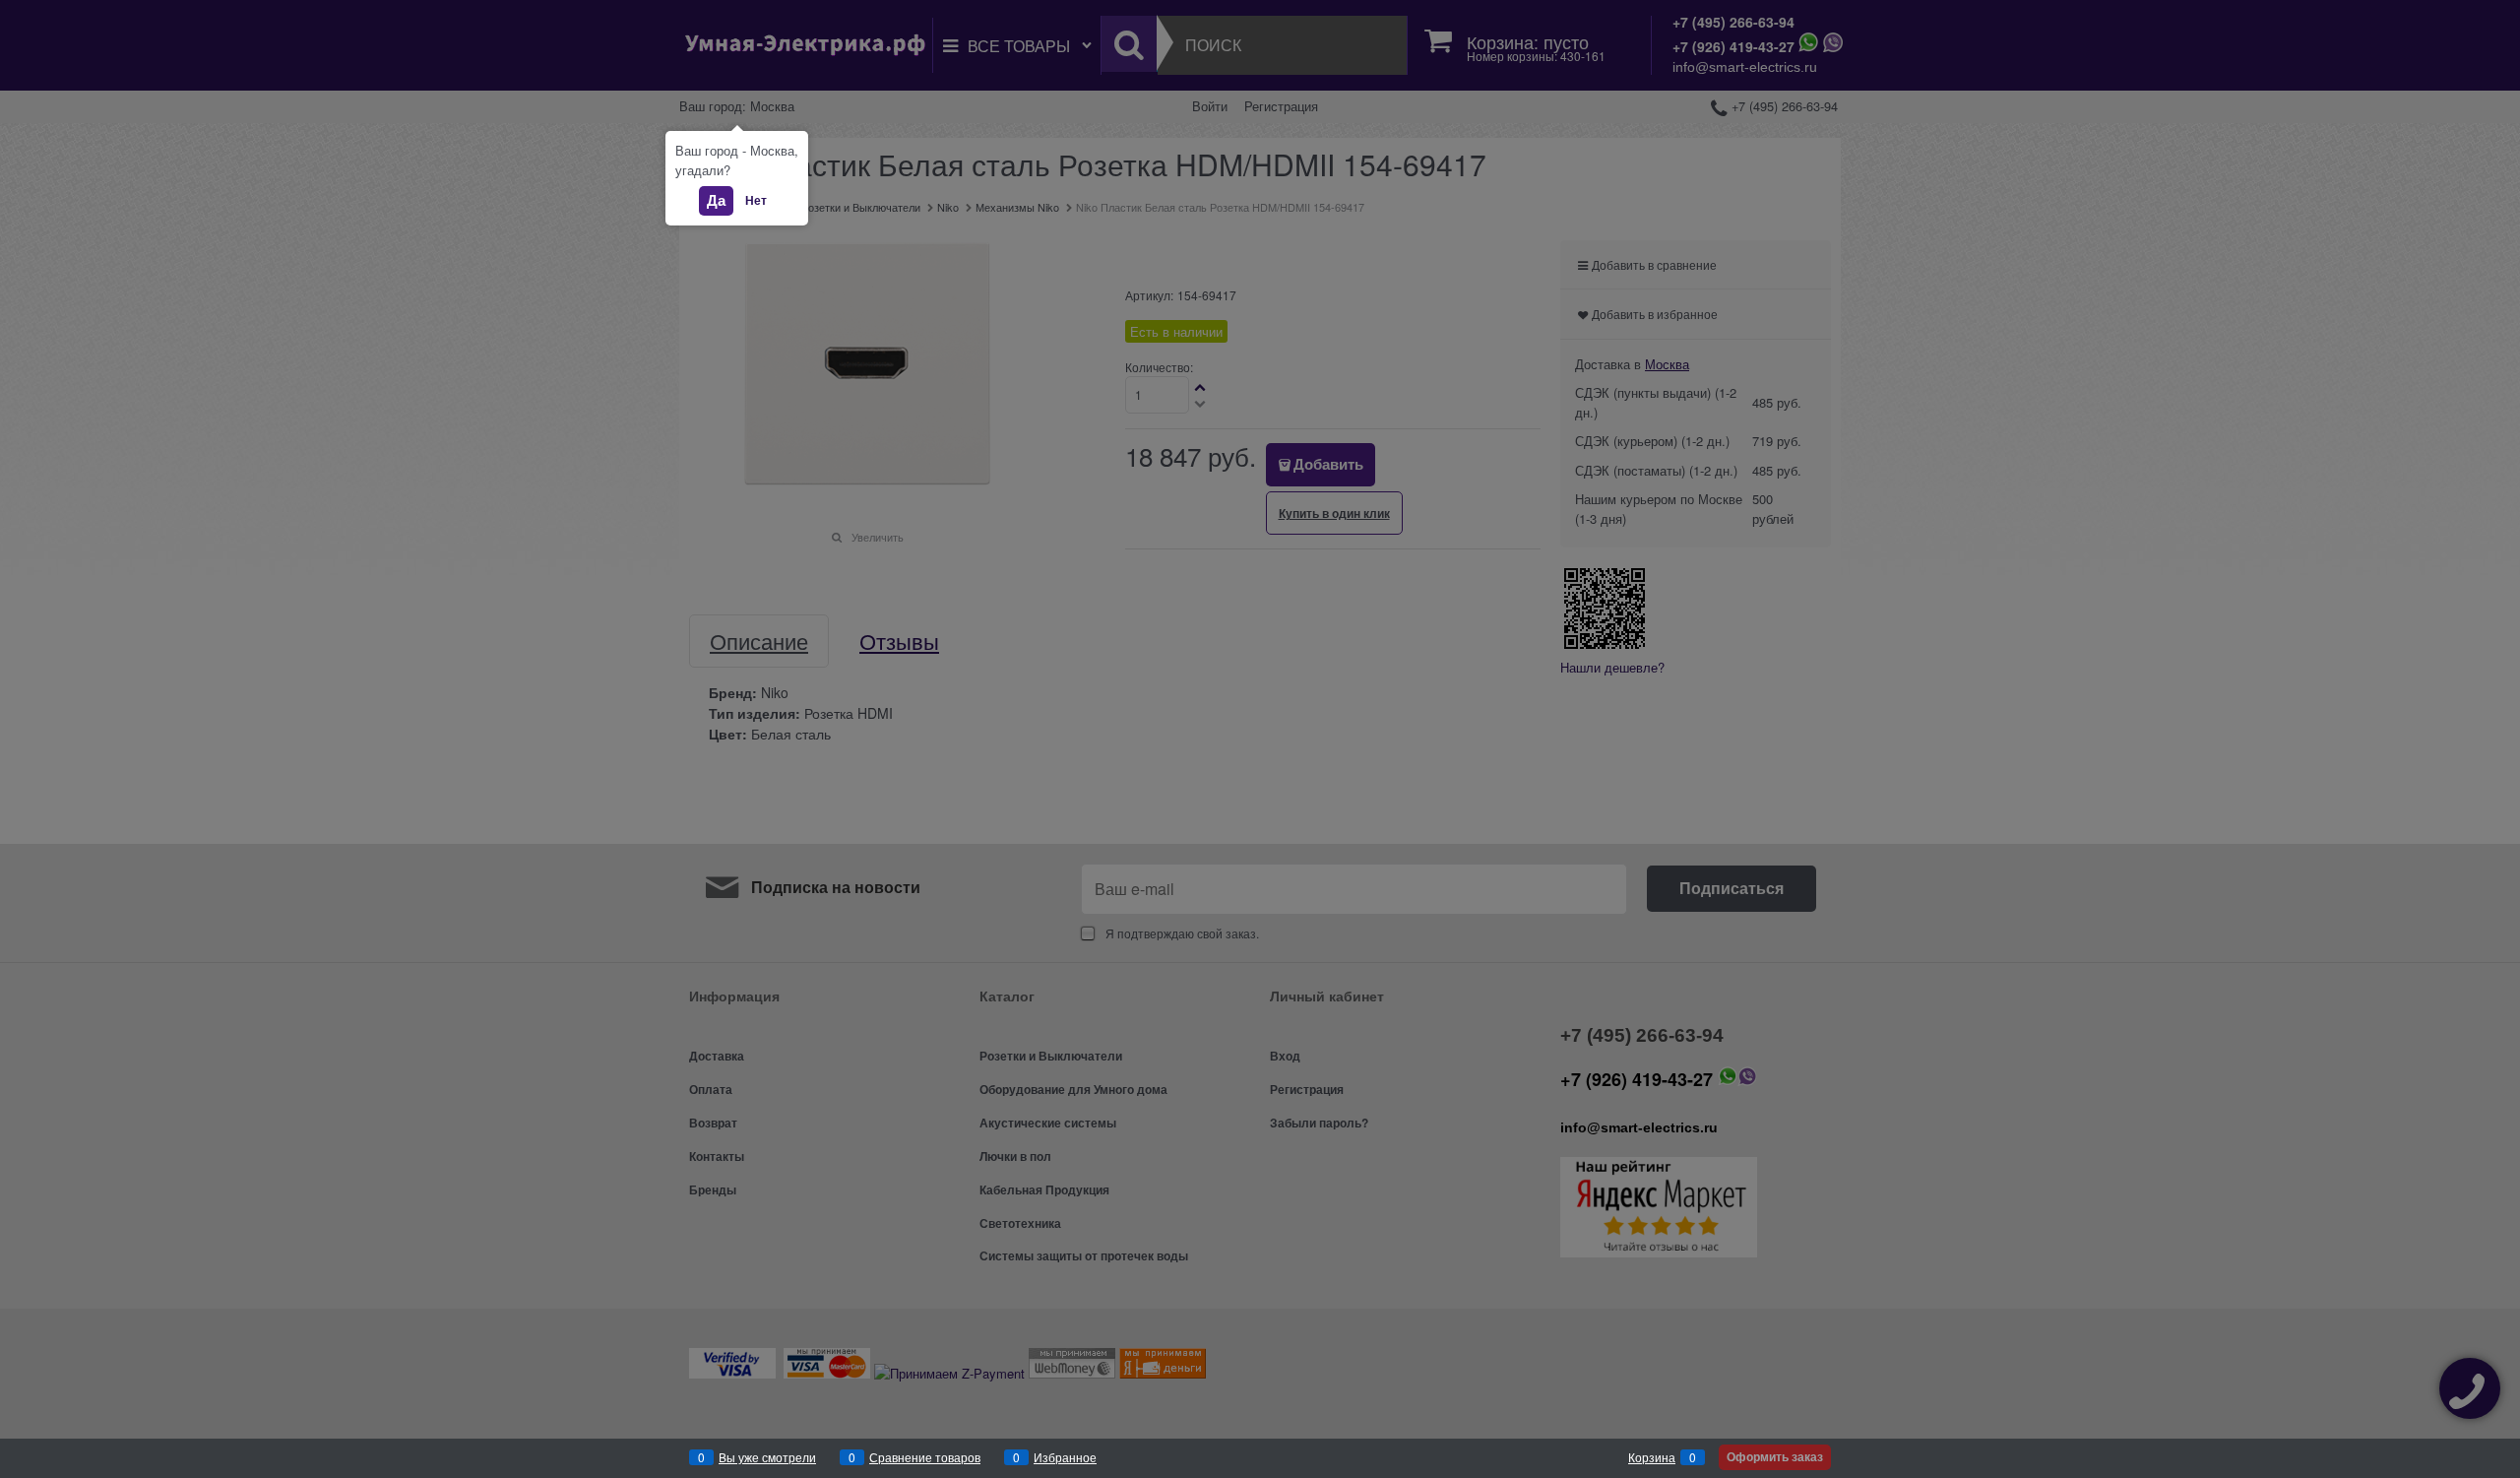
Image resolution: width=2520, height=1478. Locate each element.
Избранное (1065, 1457)
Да (716, 200)
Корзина (1652, 1457)
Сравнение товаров (925, 1457)
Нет (756, 200)
